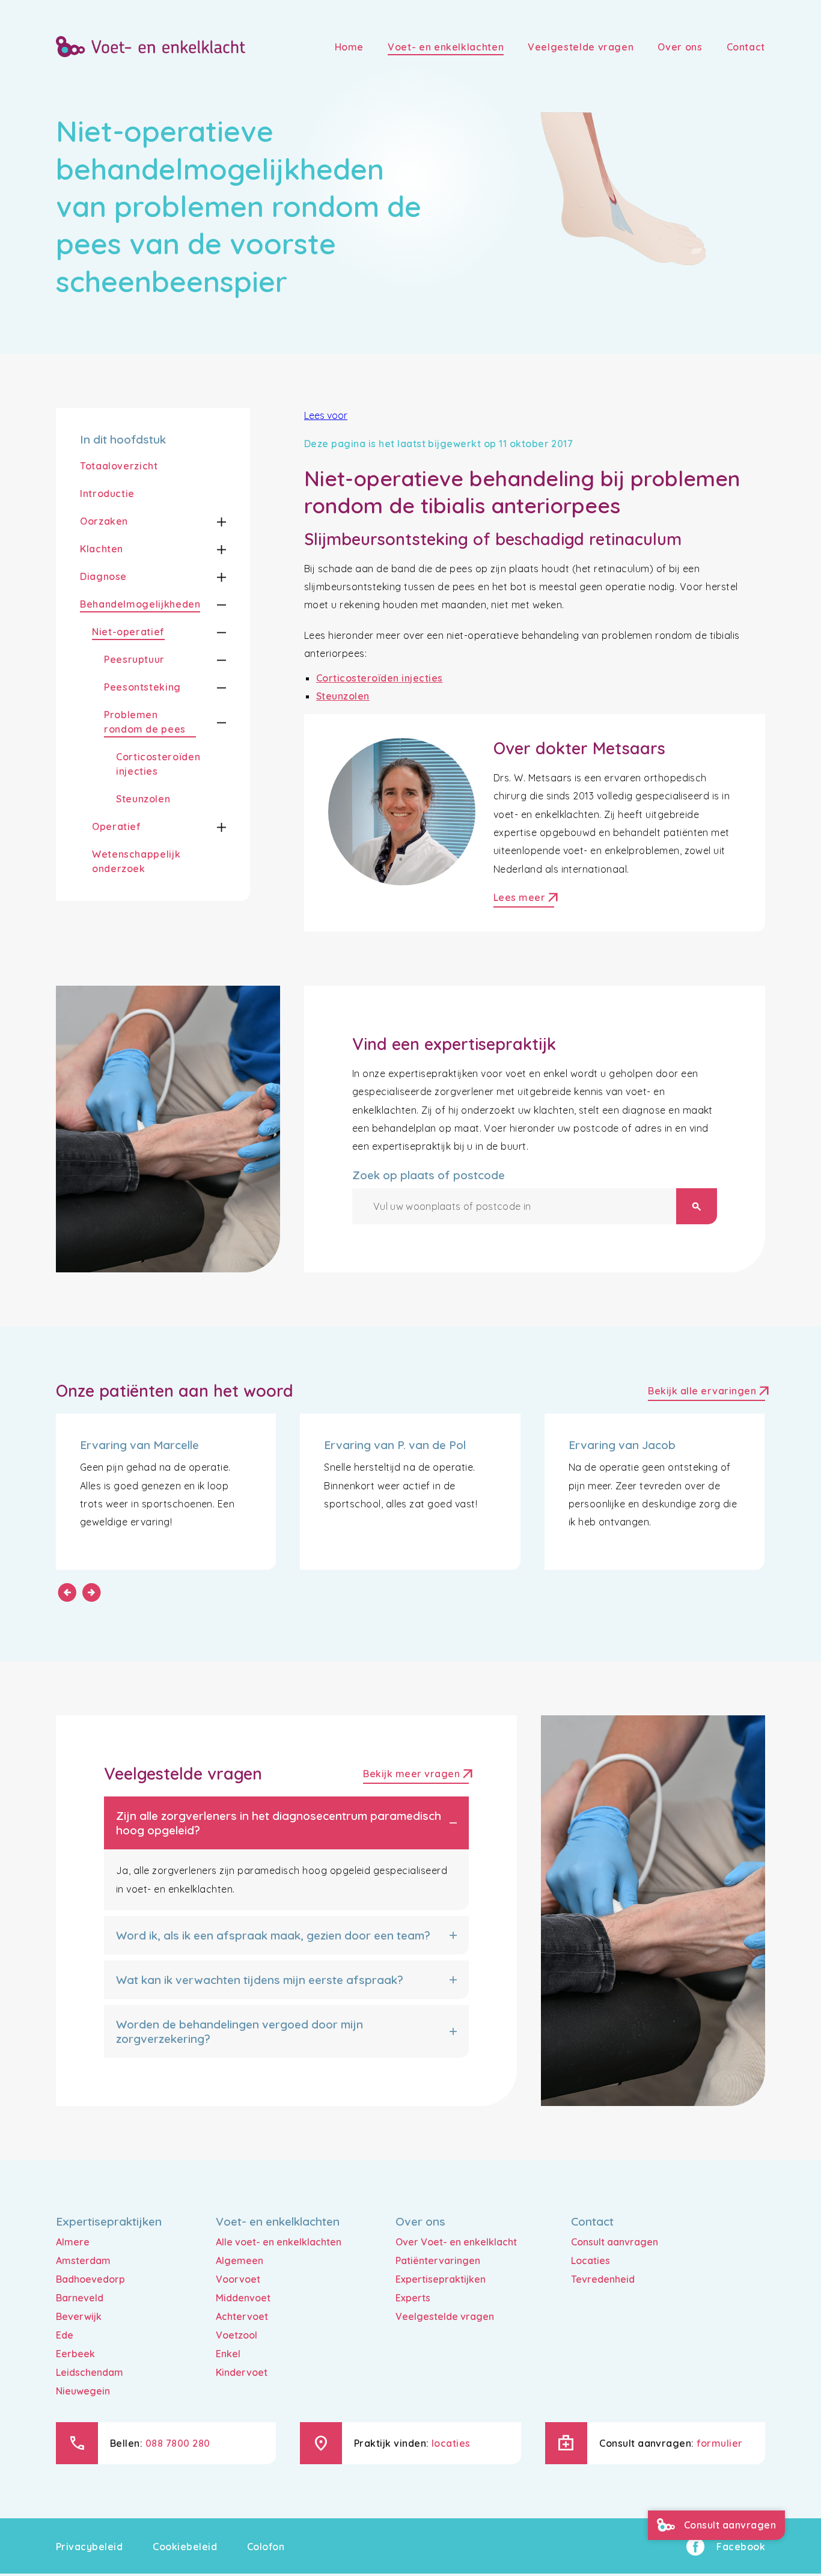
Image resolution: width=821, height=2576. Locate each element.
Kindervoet (242, 2372)
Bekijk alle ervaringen (707, 1392)
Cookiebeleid (185, 2547)
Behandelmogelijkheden (140, 604)
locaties (451, 2443)
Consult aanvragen (615, 2242)
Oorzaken (104, 521)
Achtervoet (242, 2316)
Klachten (102, 549)
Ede (65, 2335)
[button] (211, 522)
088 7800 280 (178, 2443)
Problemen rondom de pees (145, 722)
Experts (413, 2298)
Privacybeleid (89, 2547)
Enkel (228, 2354)
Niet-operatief (128, 632)
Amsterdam (83, 2260)
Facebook (741, 2547)
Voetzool (237, 2335)
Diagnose (103, 576)
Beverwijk (79, 2316)
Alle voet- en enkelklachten (279, 2242)
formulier (719, 2443)
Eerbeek (75, 2354)
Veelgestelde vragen (445, 2316)
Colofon (266, 2547)
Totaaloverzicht (119, 466)
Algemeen (240, 2260)
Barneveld (80, 2298)
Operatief (117, 826)
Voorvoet (238, 2279)
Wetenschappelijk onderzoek (136, 861)
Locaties (591, 2260)
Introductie (107, 493)
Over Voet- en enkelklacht (456, 2242)
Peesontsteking (142, 687)
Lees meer (524, 899)
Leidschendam (90, 2372)
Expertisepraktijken (441, 2279)
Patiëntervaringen (438, 2260)
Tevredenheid (603, 2279)
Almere (73, 2242)
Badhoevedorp (90, 2279)
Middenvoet (243, 2298)
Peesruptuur (134, 659)
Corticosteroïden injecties (158, 764)
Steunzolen (143, 799)
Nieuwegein (83, 2391)
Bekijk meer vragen (416, 1775)
